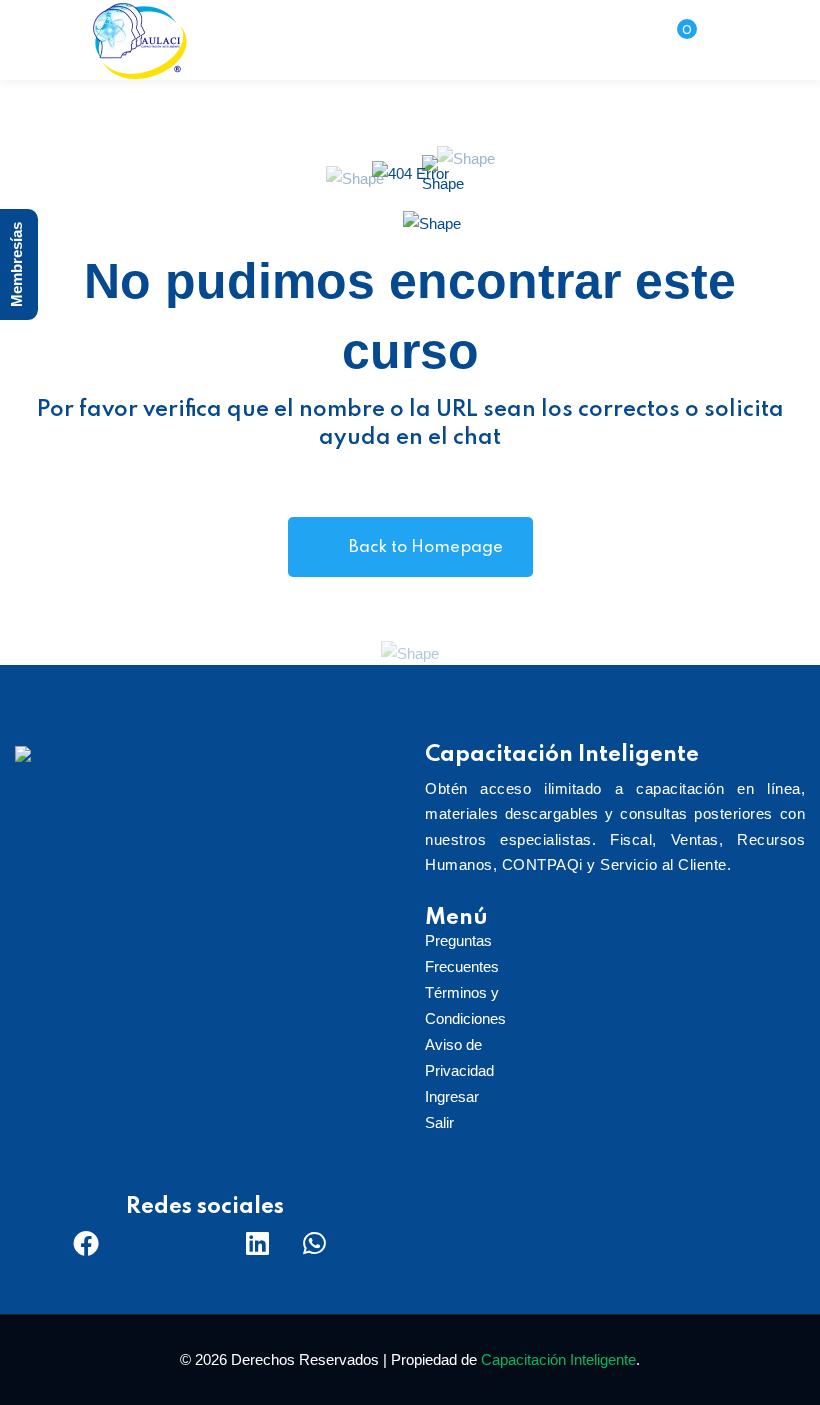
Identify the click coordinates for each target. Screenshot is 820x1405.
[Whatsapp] (314, 1243)
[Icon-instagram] (143, 1243)
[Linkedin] (257, 1243)
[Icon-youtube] (200, 1243)
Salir (439, 1122)
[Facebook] (86, 1243)
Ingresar (452, 1096)
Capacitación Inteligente (558, 1359)
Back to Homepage (426, 547)
